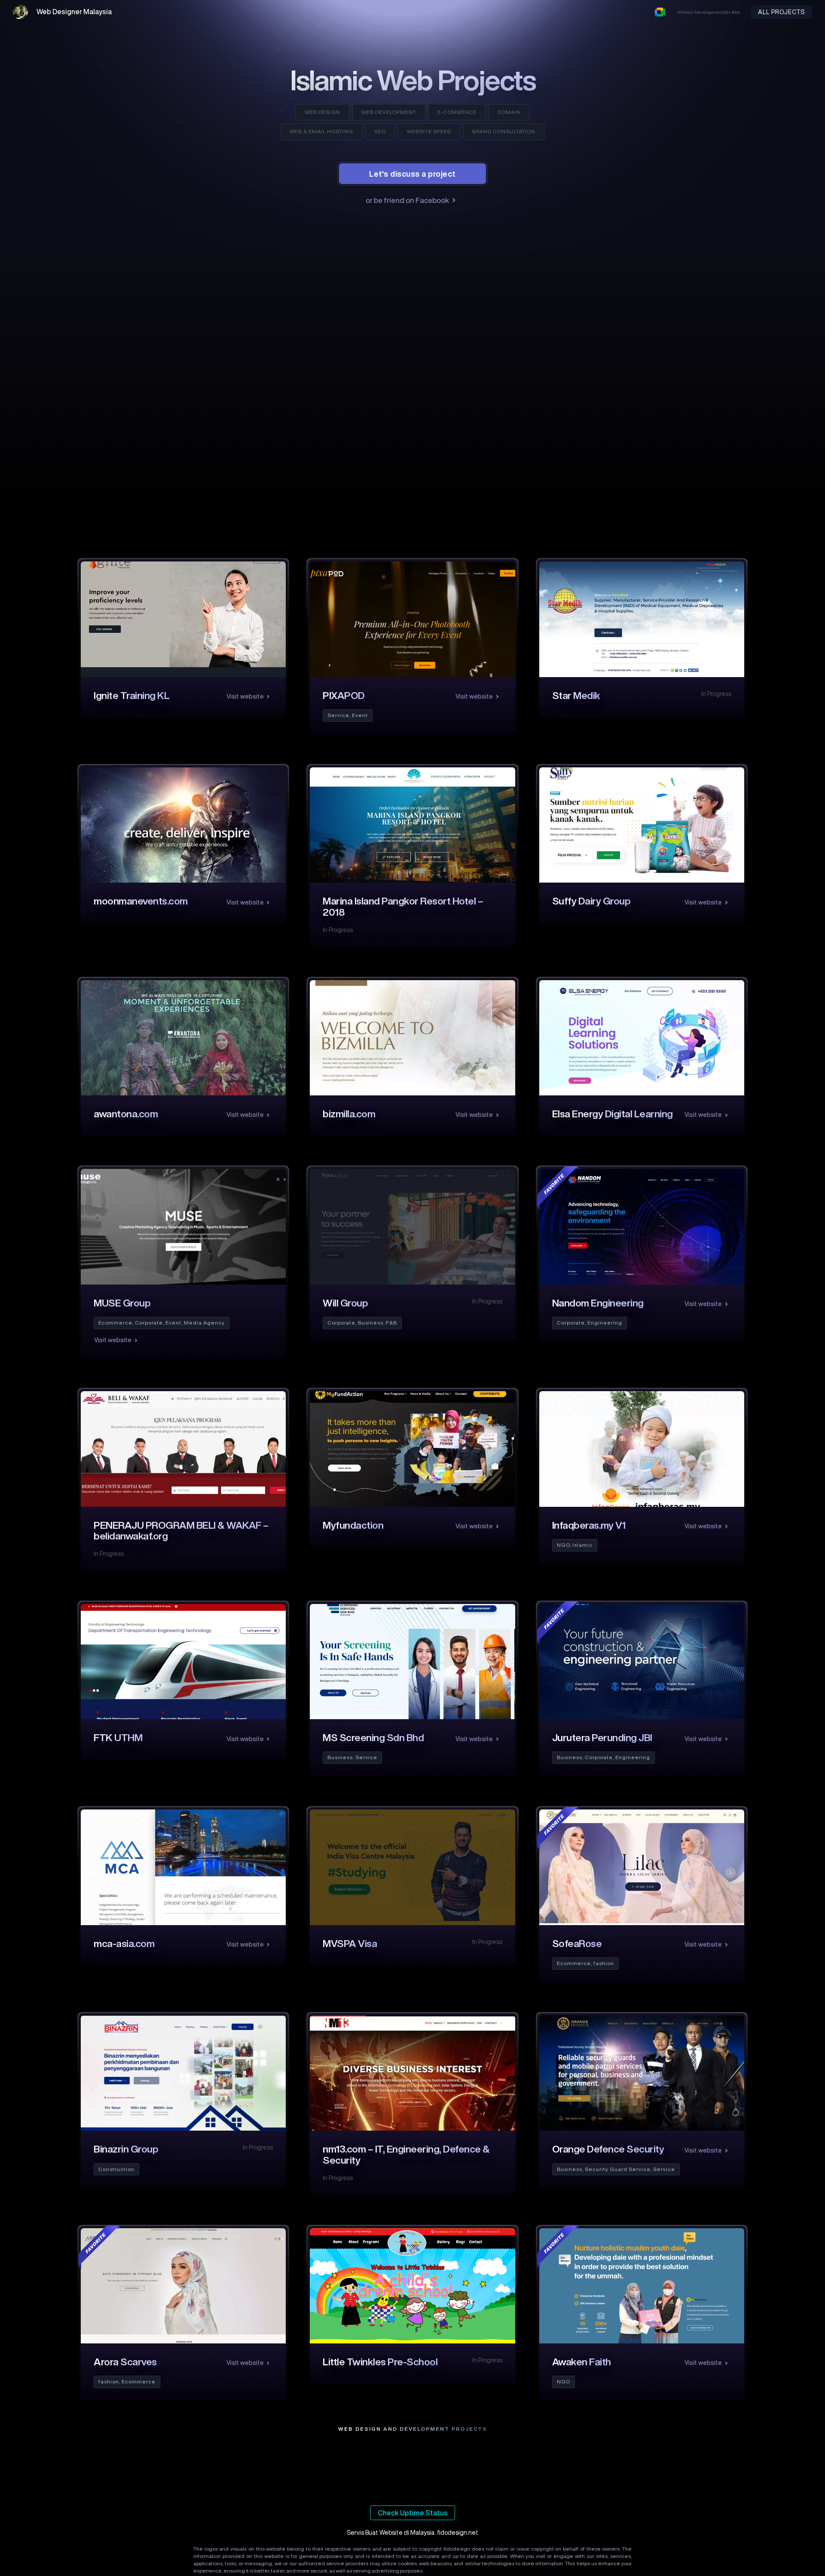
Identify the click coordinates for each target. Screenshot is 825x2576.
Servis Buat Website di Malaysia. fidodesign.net (412, 2533)
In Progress (716, 694)
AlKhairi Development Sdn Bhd (709, 12)
